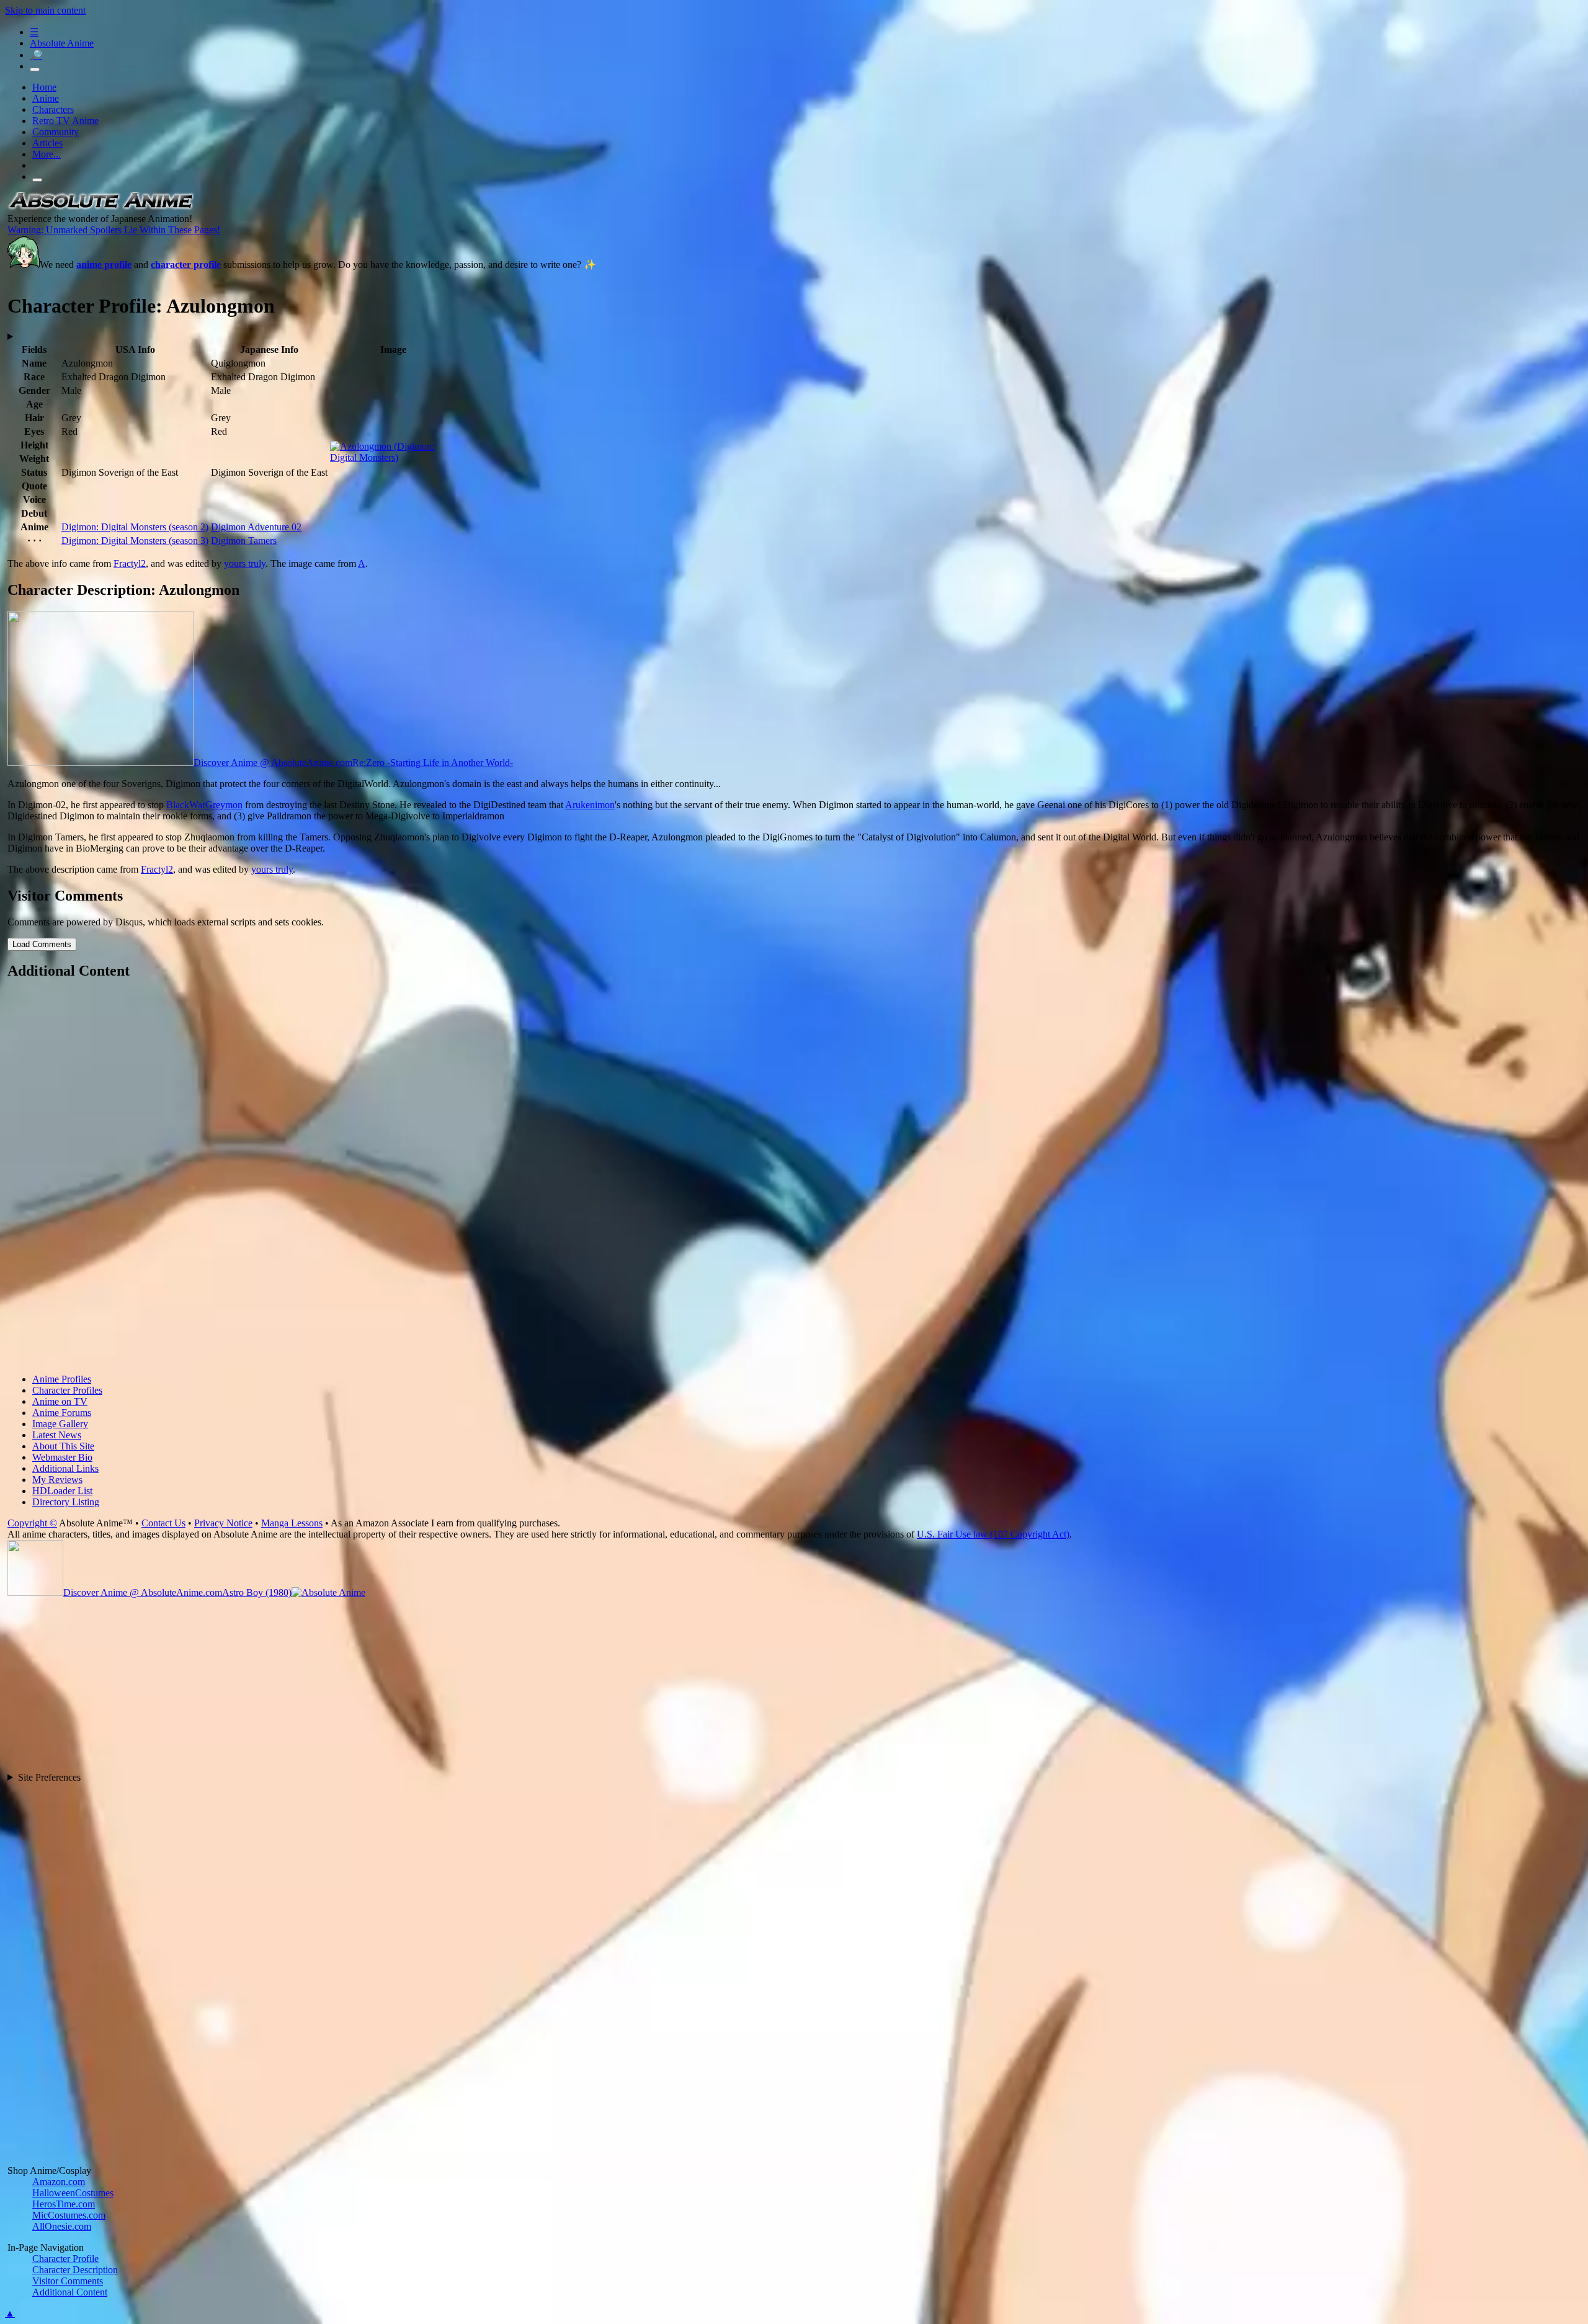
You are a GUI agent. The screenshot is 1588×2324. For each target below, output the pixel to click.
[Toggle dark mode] (35, 69)
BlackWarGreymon (204, 805)
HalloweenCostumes (73, 2193)
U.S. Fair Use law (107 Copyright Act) (993, 1534)
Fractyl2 (130, 563)
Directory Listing (66, 1502)
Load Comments (42, 944)
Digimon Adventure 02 (256, 527)
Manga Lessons (292, 1523)
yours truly (245, 563)
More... (47, 154)
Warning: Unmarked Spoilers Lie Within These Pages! (114, 230)
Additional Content (70, 2292)
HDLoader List (62, 1491)
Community (56, 132)
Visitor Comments (68, 2281)
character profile (186, 265)
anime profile (104, 265)
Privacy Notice (223, 1523)
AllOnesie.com (62, 2226)
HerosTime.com (64, 2204)
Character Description (75, 2270)
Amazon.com (59, 2182)
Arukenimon (590, 805)
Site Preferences (49, 1777)
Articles (47, 143)
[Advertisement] (380, 1178)
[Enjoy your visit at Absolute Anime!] (100, 207)
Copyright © (32, 1523)
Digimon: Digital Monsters (135, 527)
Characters (53, 109)
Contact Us (163, 1523)
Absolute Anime (62, 43)
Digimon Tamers (244, 541)
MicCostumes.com (69, 2215)
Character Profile (65, 2259)
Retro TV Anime (65, 121)
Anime (46, 98)
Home (44, 87)
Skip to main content (45, 10)
